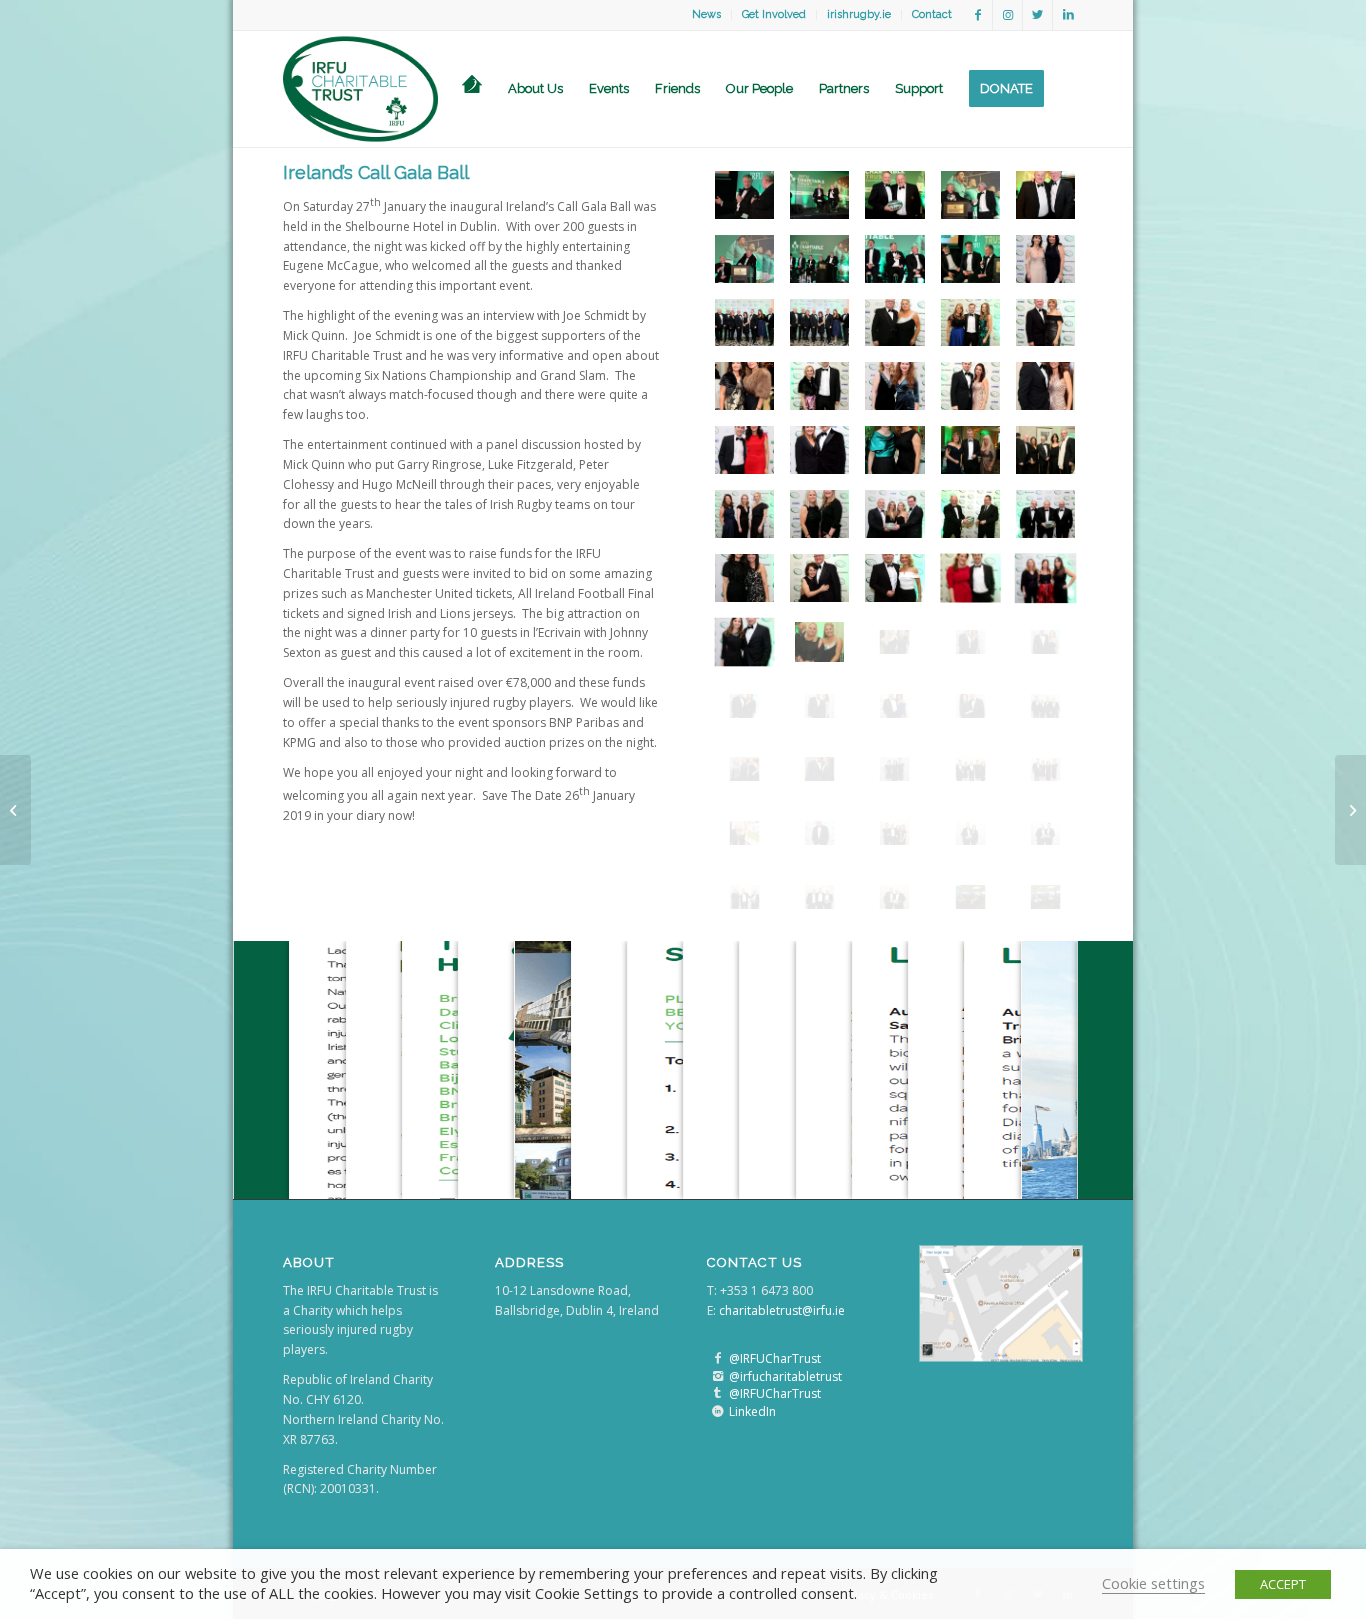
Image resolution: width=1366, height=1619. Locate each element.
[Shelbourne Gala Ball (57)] (819, 897)
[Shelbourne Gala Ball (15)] (819, 386)
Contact (932, 14)
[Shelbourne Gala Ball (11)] (894, 323)
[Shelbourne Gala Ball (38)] (744, 706)
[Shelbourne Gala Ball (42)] (1045, 706)
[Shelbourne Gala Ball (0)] (744, 195)
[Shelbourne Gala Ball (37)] (1045, 642)
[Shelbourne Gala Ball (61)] (970, 769)
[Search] (1070, 89)
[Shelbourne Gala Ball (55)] (1045, 833)
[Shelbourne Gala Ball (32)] (970, 578)
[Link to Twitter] (1037, 15)
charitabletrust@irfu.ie (782, 1310)
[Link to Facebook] (977, 15)
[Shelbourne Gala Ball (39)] (819, 706)
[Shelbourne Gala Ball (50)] (894, 195)
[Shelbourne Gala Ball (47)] (1045, 769)
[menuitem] (707, 15)
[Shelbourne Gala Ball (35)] (894, 514)
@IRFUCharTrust (775, 1358)
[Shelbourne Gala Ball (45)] (1045, 195)
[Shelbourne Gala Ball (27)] (970, 514)
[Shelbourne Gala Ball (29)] (744, 578)
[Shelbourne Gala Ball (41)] (970, 706)
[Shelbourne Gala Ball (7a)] (1045, 259)
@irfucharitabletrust (785, 1376)
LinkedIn (752, 1411)
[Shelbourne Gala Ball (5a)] (894, 259)
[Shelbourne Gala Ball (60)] (894, 833)
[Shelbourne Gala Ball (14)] (744, 386)
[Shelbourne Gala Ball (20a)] (819, 450)
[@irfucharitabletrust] (717, 1376)
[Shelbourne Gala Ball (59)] (894, 897)
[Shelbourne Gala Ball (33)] (744, 642)
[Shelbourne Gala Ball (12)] (970, 323)
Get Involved (774, 14)
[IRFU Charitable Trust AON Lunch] (15, 810)
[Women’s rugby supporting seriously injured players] (1350, 810)
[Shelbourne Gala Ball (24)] (1045, 450)
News (706, 14)
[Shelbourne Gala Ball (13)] (1045, 323)
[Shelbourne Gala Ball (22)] (894, 450)
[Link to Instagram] (1007, 15)
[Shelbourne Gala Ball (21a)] (894, 642)
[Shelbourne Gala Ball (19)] (744, 450)
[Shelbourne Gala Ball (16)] (894, 386)
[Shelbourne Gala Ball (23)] (970, 450)
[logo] (360, 89)
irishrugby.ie (859, 14)
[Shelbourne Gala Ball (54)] (970, 833)
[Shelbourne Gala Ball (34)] (819, 642)
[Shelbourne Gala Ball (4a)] (819, 259)
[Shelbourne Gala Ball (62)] (970, 897)
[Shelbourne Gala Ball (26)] (819, 514)
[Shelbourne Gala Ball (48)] (819, 195)
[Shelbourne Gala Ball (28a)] (1045, 578)
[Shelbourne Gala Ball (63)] (1045, 897)
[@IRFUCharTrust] (717, 1358)
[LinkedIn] (717, 1411)
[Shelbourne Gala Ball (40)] (894, 706)
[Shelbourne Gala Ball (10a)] (1045, 514)
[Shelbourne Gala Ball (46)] (894, 769)
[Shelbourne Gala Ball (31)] (894, 578)
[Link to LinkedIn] (1068, 15)
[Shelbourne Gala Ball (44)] (819, 769)
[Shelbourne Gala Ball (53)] (819, 833)
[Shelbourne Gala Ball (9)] (819, 323)
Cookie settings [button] (1153, 1583)
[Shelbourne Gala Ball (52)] (744, 833)
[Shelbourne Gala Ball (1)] (970, 195)
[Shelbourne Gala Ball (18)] (1045, 386)
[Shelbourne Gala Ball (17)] (970, 386)
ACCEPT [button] (1283, 1584)
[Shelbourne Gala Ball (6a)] (970, 259)
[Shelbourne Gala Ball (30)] (819, 578)
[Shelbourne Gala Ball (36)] (970, 642)
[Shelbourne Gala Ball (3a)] (744, 259)
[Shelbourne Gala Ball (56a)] (744, 897)
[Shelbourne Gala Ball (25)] (744, 514)
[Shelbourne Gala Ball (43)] (744, 769)
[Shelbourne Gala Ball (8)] (744, 323)
